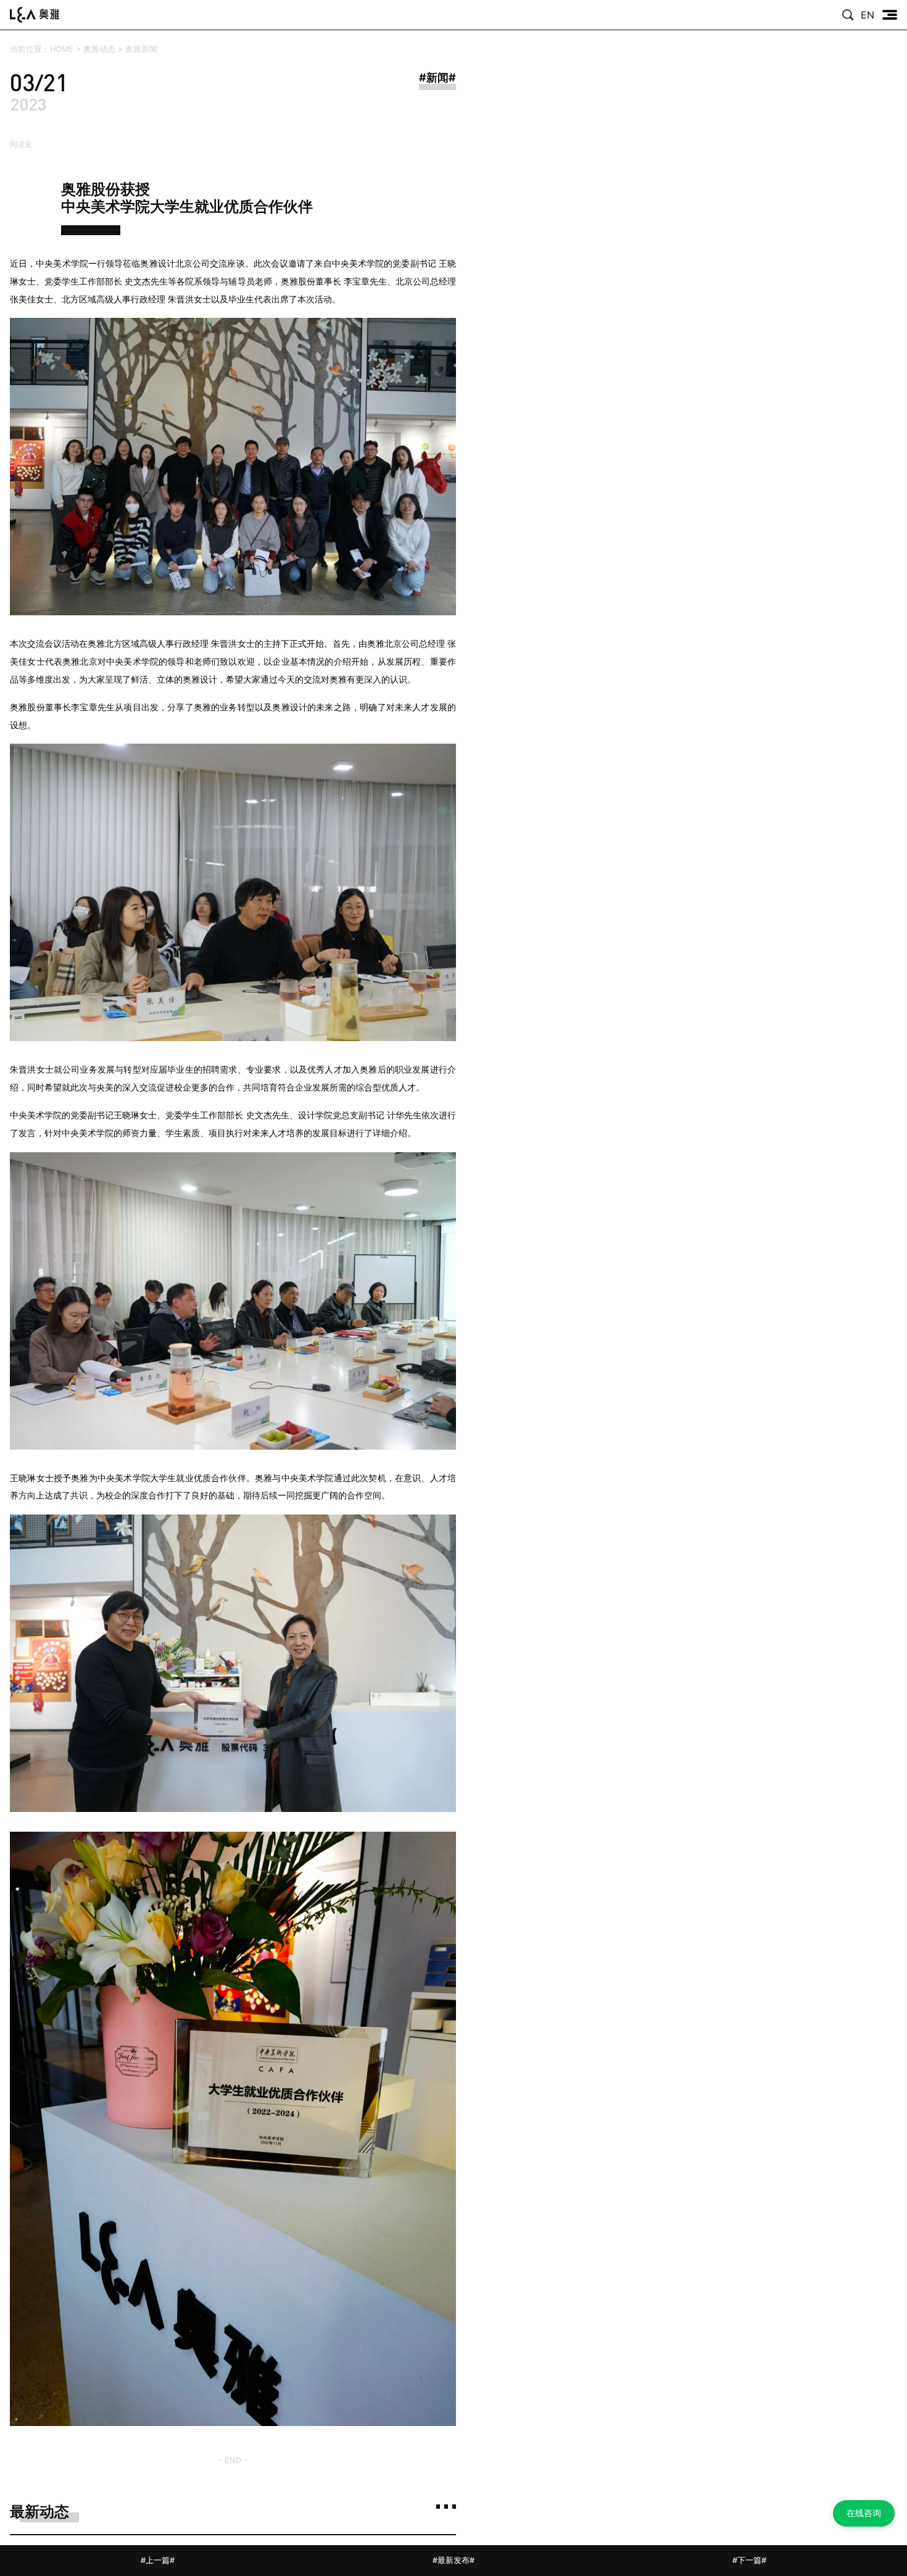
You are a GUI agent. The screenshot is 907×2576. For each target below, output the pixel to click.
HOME (62, 49)
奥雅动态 (99, 49)
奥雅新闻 (141, 49)
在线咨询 (864, 2513)
